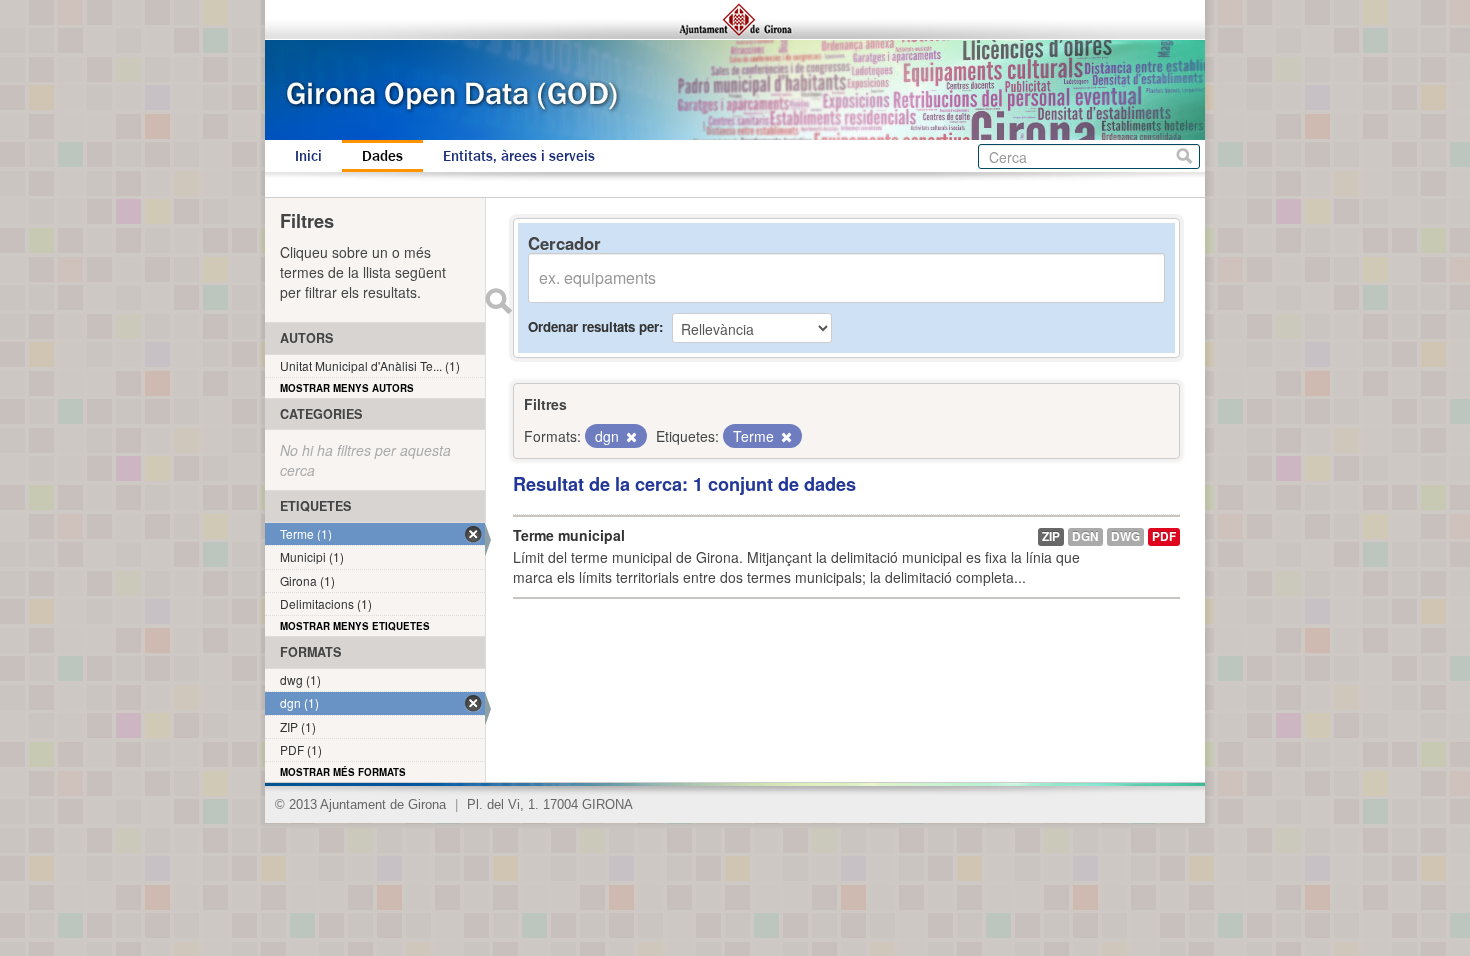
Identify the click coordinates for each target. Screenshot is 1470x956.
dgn (1085, 536)
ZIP (1051, 536)
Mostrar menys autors (347, 388)
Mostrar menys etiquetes (355, 626)
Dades (382, 156)
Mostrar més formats (343, 772)
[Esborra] (630, 437)
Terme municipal (569, 535)
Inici (308, 156)
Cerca (1184, 156)
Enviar (498, 301)
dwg (1125, 536)
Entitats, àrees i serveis (519, 156)
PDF (1164, 536)
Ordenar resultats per (593, 326)
